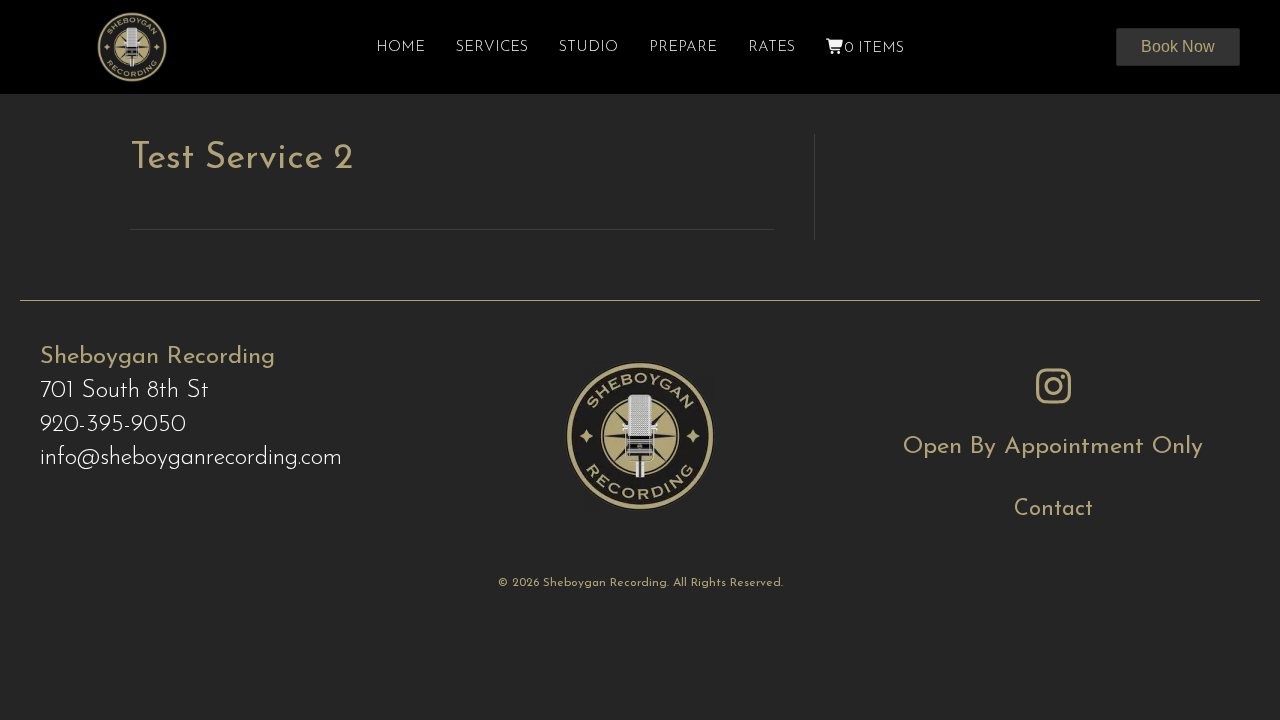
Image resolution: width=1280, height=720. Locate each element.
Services (492, 47)
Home (400, 47)
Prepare (683, 47)
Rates (771, 47)
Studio (588, 47)
